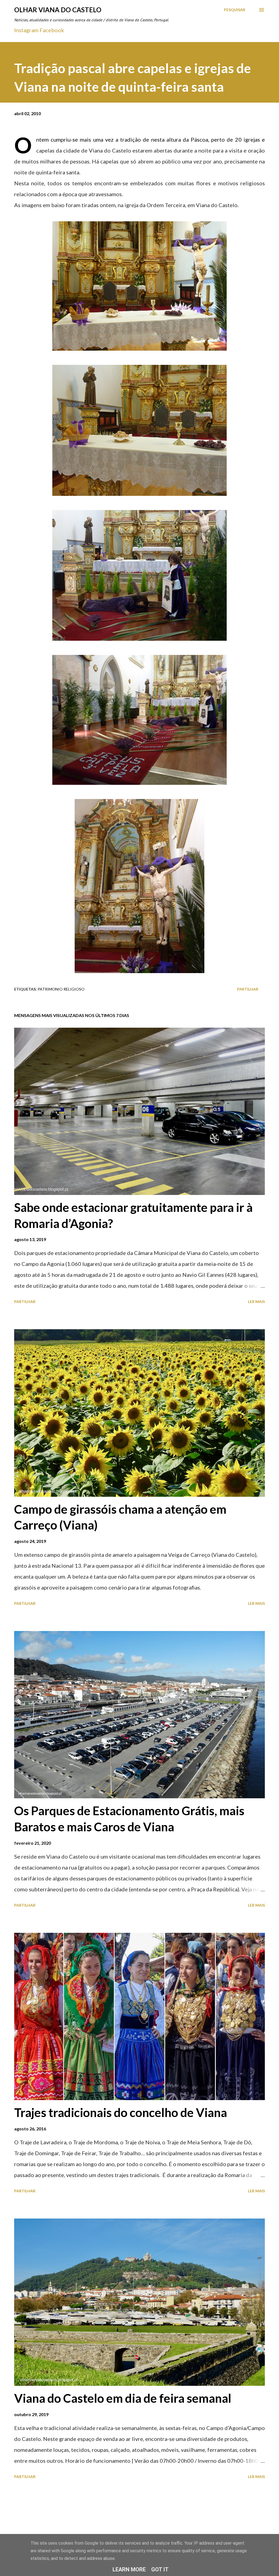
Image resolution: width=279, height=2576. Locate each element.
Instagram (26, 30)
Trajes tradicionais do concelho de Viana (121, 2112)
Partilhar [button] (248, 989)
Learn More (129, 2569)
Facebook (52, 30)
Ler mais (256, 1302)
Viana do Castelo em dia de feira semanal (123, 2398)
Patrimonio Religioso (61, 989)
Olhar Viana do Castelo (58, 10)
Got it (160, 2569)
